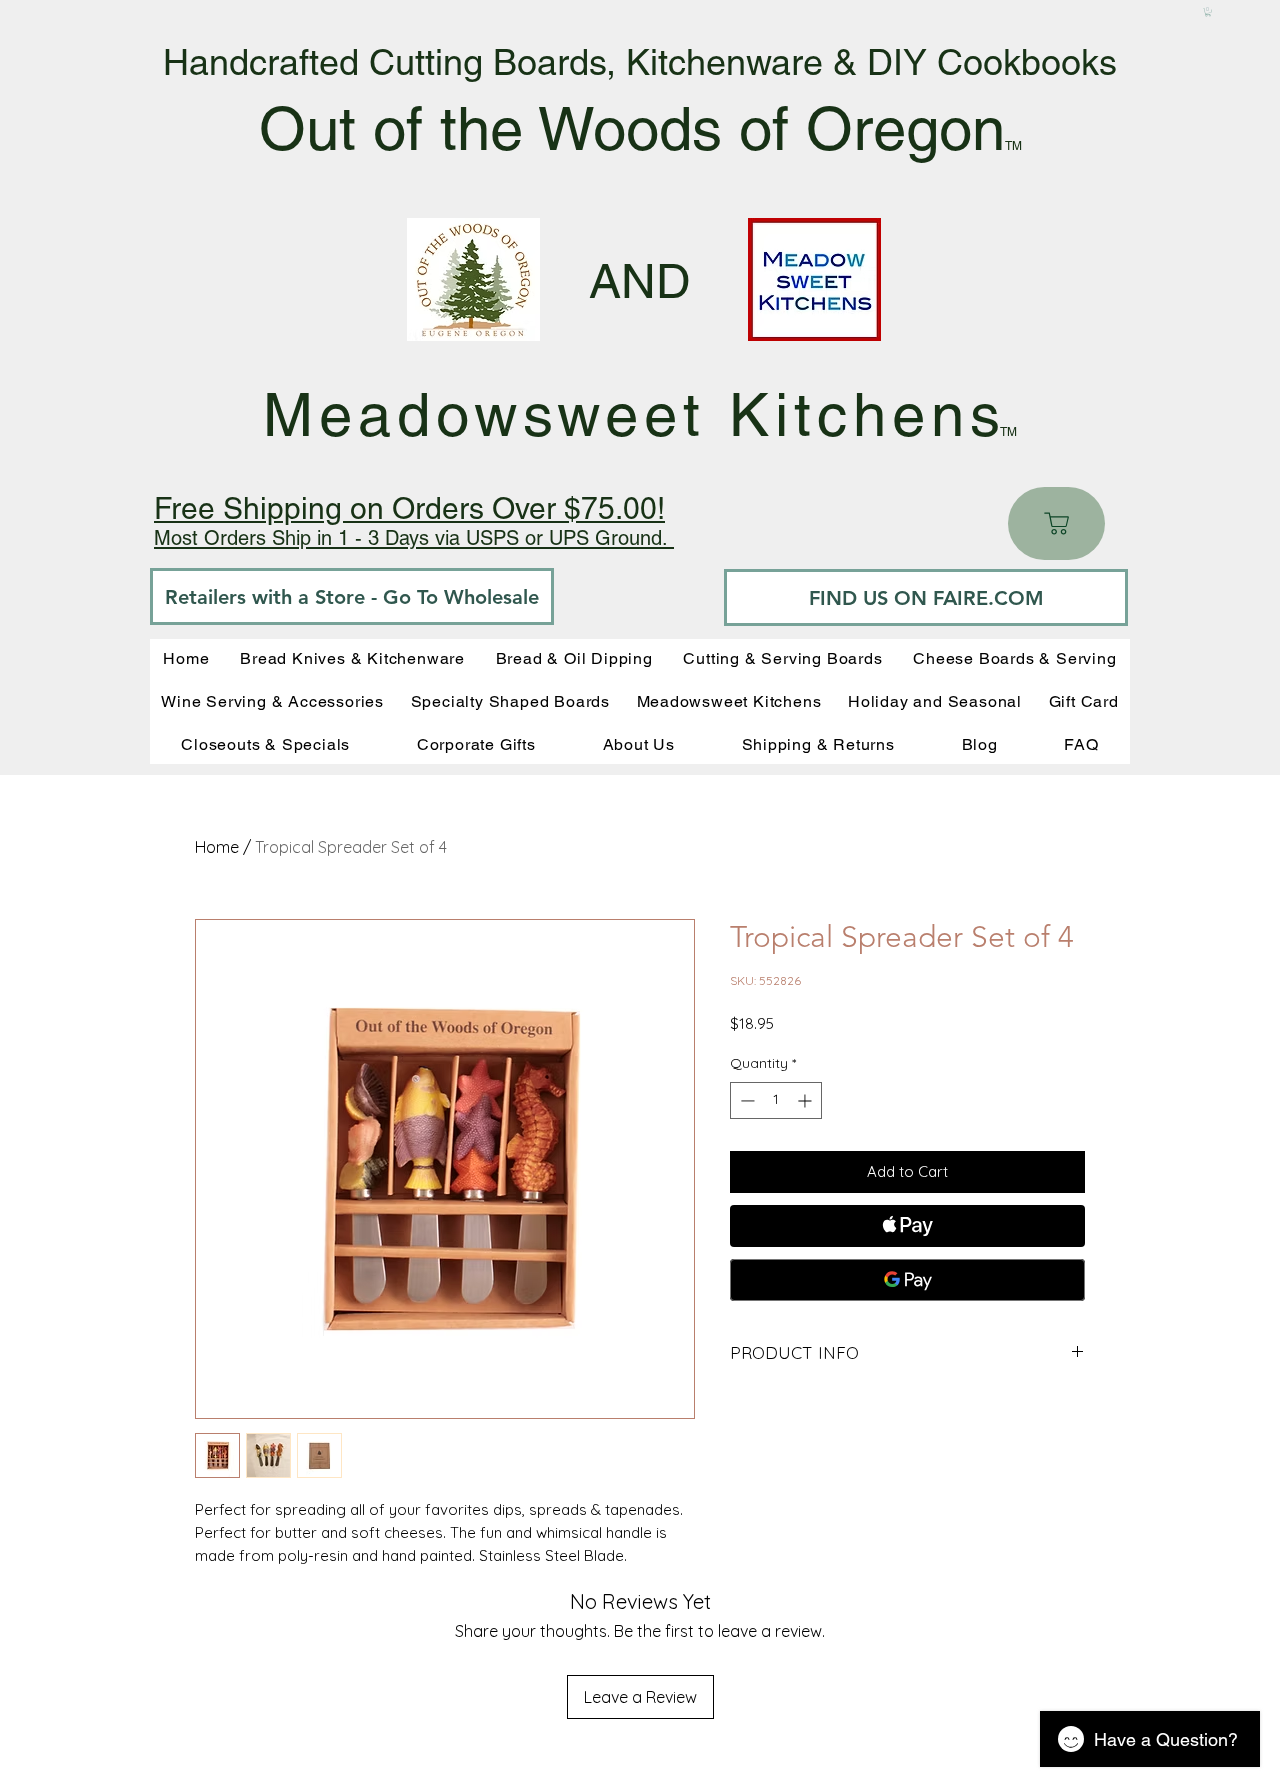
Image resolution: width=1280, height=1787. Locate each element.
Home (217, 847)
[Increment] (806, 1100)
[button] (1208, 12)
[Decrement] (745, 1100)
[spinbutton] (776, 1100)
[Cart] (1056, 523)
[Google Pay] (907, 1280)
